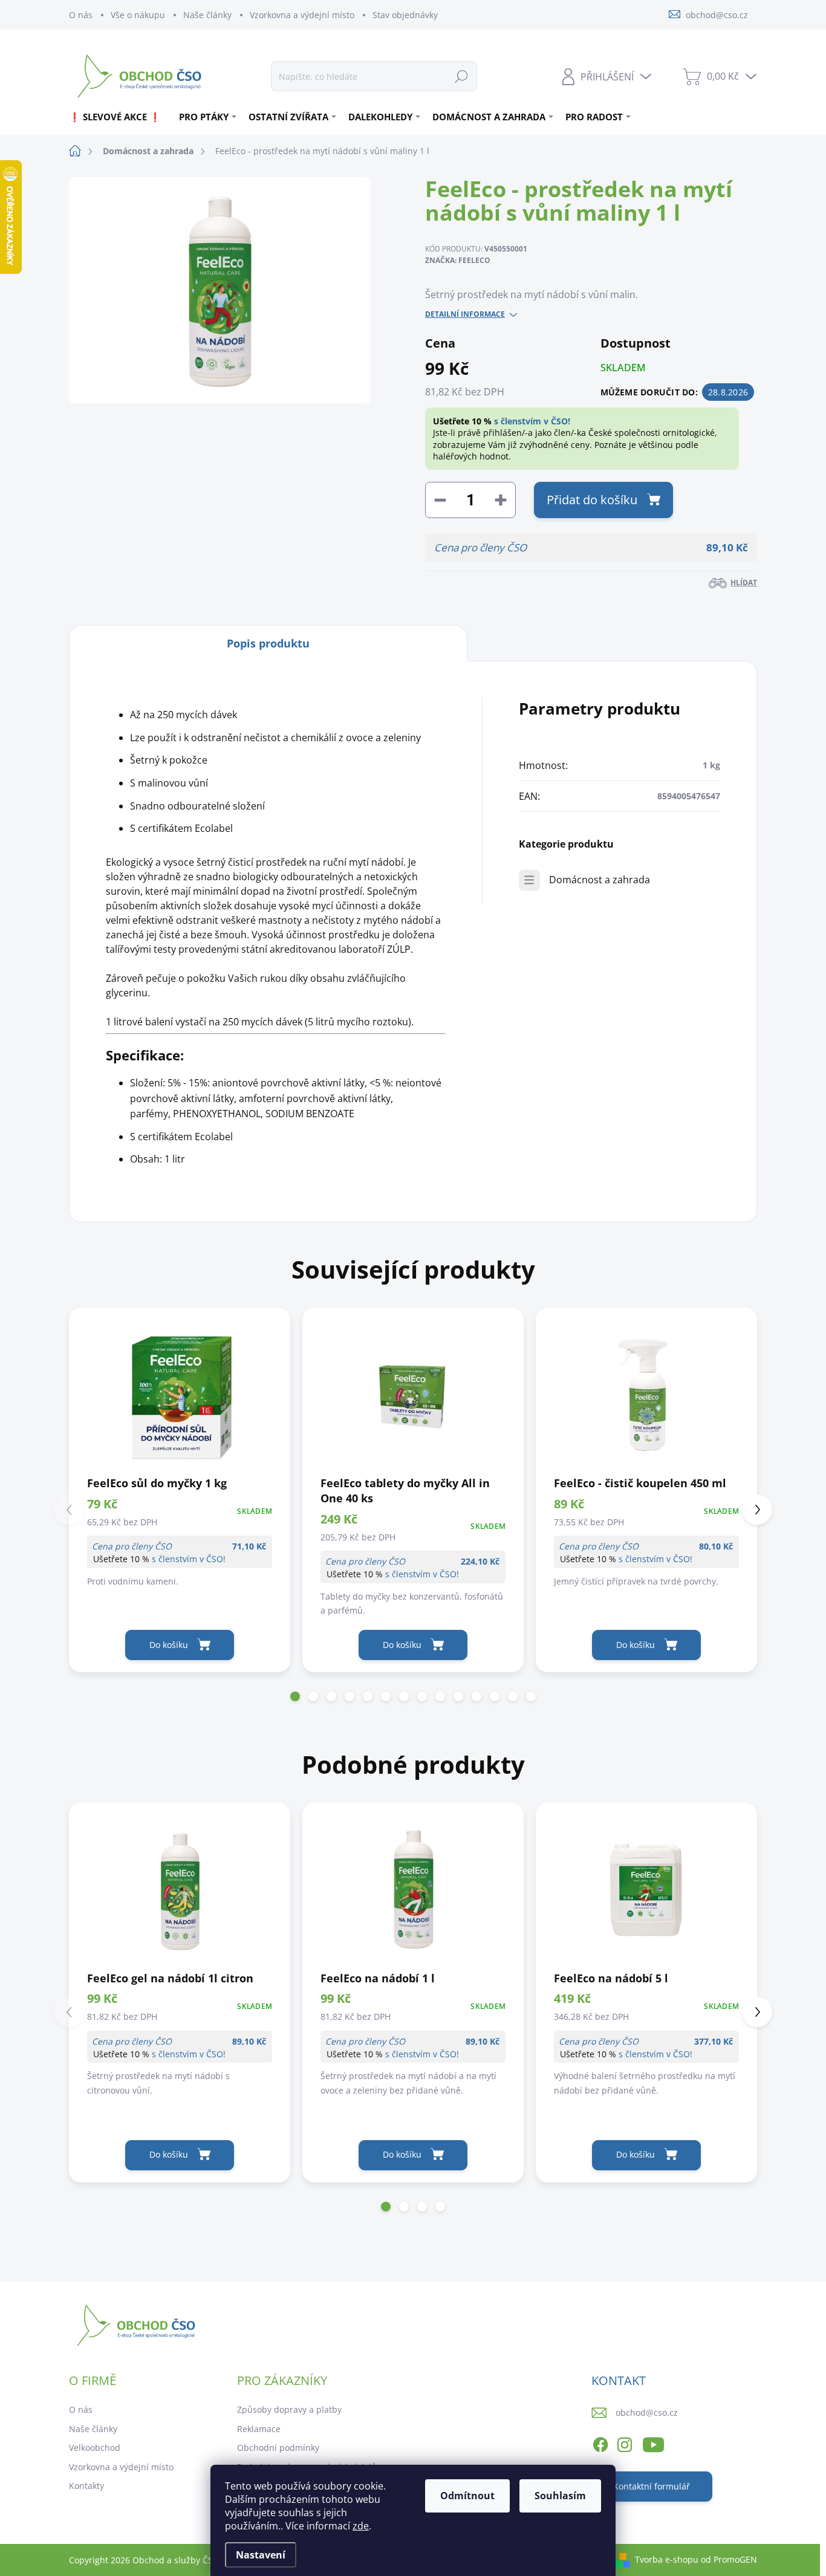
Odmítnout (467, 2496)
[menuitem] (119, 117)
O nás (81, 15)
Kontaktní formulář (652, 2486)
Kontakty (86, 2486)
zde (361, 2526)
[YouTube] (653, 2443)
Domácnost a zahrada (600, 880)
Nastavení (261, 2555)
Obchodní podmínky (278, 2448)
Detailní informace (465, 314)
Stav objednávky (405, 15)
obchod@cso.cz (647, 2412)
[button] (295, 1696)
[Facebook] (600, 2443)
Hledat (461, 76)
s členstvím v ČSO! (532, 421)
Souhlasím (560, 2496)
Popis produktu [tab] (268, 643)
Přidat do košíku (592, 500)
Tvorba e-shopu (667, 2559)
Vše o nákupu (138, 15)
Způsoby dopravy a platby (289, 2409)
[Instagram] (625, 2443)
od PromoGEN (729, 2559)
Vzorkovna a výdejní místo (302, 15)
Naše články (207, 15)
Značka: (458, 260)
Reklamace (259, 2429)
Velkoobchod (95, 2448)
